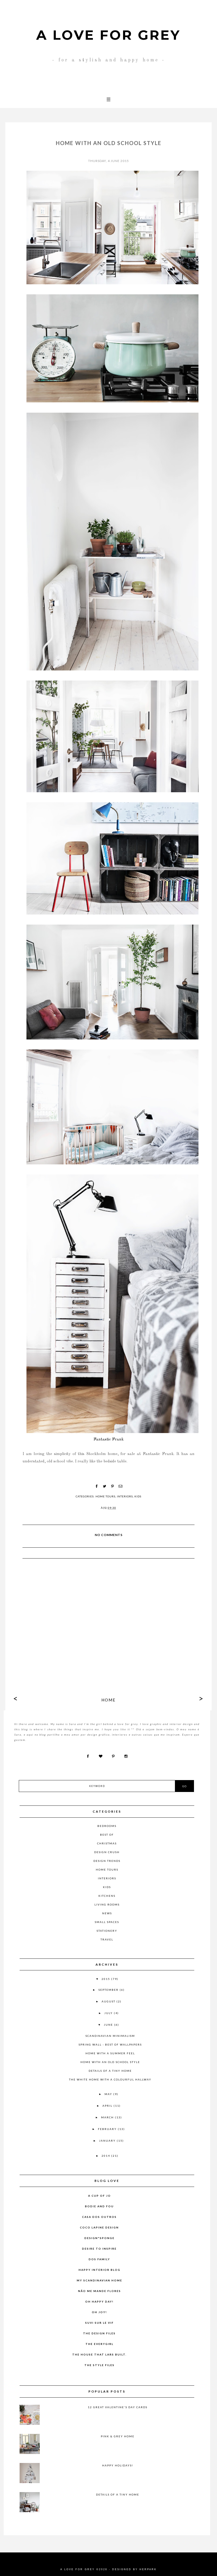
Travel (107, 1939)
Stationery (107, 1931)
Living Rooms (107, 1904)
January (108, 2141)
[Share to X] (105, 1486)
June (109, 2025)
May (109, 2094)
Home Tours (105, 1496)
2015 (106, 1979)
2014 (106, 2156)
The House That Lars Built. (99, 2354)
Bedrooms (107, 1826)
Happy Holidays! (118, 2465)
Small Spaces (107, 1922)
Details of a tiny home (110, 2071)
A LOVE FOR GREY (108, 35)
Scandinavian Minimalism (110, 2036)
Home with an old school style (110, 2062)
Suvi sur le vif (100, 2323)
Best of (107, 1835)
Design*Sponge (100, 2238)
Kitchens (107, 1896)
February (108, 2129)
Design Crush (107, 1852)
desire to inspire (99, 2249)
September (109, 1990)
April (108, 2106)
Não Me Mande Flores (100, 2291)
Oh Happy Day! (99, 2302)
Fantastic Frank (108, 1439)
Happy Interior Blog (100, 2270)
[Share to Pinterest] (112, 1486)
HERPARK (148, 2569)
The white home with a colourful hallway (110, 2079)
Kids (138, 1496)
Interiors (125, 1496)
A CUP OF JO (100, 2196)
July (109, 2013)
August (109, 2001)
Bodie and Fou (99, 2206)
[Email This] (120, 1486)
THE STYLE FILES (100, 2365)
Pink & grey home (118, 2436)
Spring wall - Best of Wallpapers (110, 2044)
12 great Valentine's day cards (118, 2407)
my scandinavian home (100, 2280)
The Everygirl (100, 2344)
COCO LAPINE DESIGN (99, 2227)
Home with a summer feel (110, 2053)
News (107, 1913)
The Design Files (99, 2333)
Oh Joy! (99, 2312)
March (108, 2117)
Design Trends (107, 1861)
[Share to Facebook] (97, 1486)
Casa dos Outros (99, 2217)
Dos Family (99, 2259)
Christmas (107, 1843)
